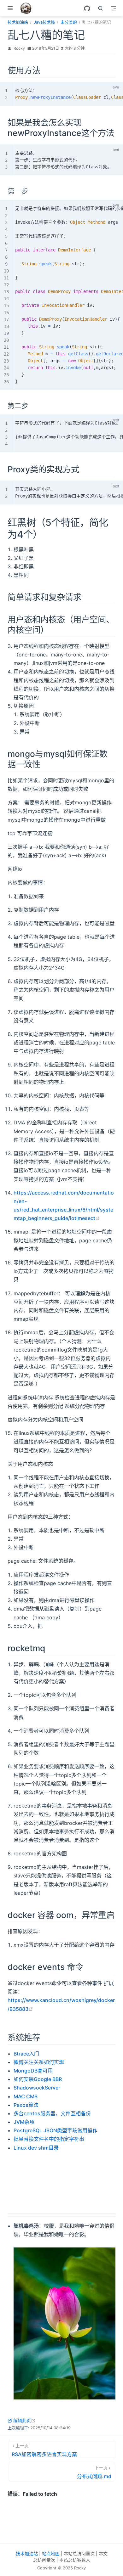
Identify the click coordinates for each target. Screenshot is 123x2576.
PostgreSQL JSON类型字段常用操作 (56, 2130)
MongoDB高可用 (33, 2071)
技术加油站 (27, 2554)
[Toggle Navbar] (114, 8)
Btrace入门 (26, 2054)
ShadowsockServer (37, 2088)
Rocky (19, 48)
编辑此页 (24, 2420)
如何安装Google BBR (38, 2079)
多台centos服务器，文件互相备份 (52, 2113)
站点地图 (51, 2554)
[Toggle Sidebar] (11, 8)
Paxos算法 (26, 2105)
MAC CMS (26, 2096)
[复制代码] (104, 88)
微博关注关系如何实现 (39, 2062)
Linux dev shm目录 (36, 2148)
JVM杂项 (24, 2122)
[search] (101, 8)
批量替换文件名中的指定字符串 (49, 2139)
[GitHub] (87, 8)
